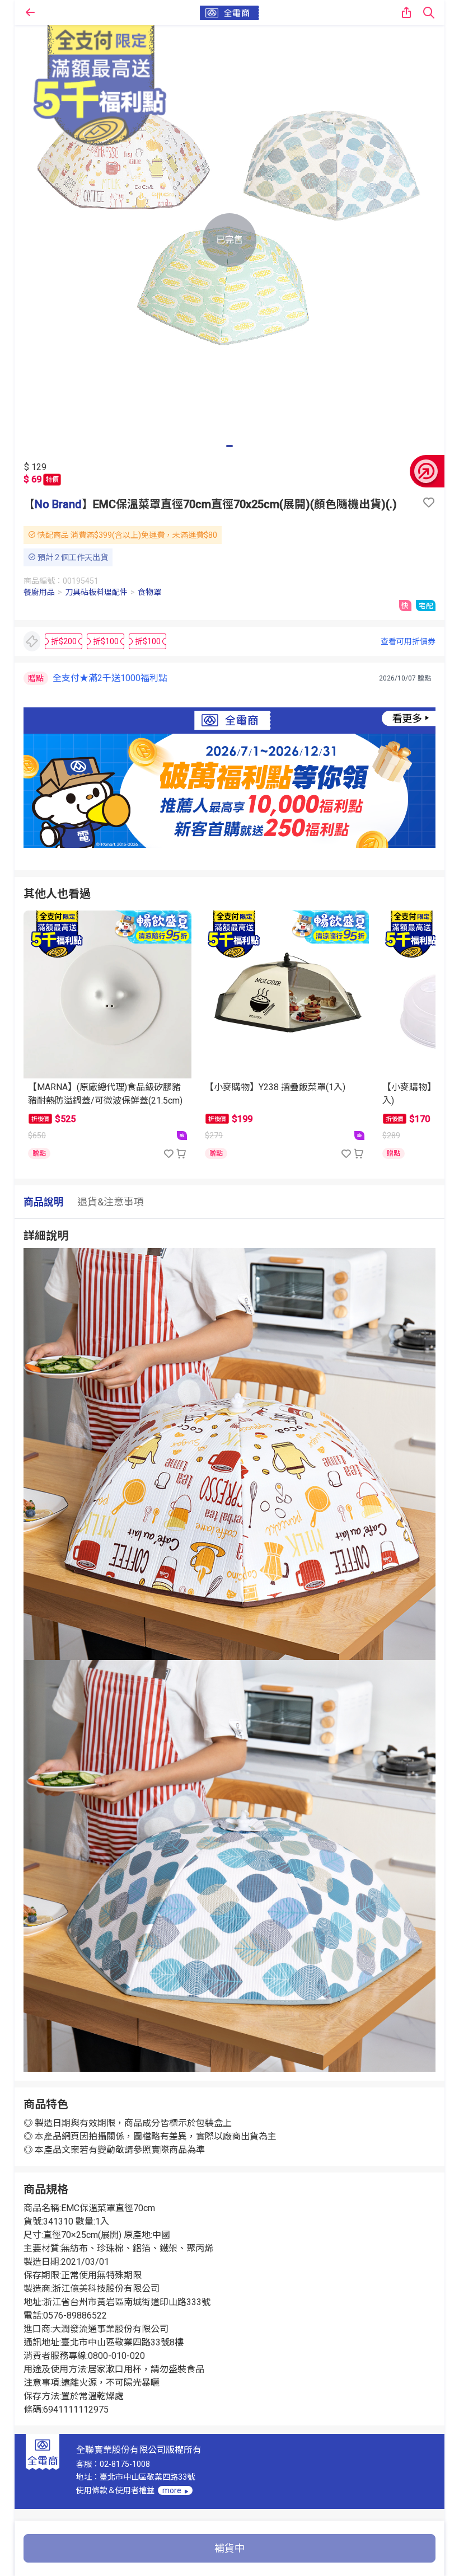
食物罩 (149, 592)
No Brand (58, 504)
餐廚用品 (39, 592)
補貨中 (230, 2548)
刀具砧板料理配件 (96, 592)
